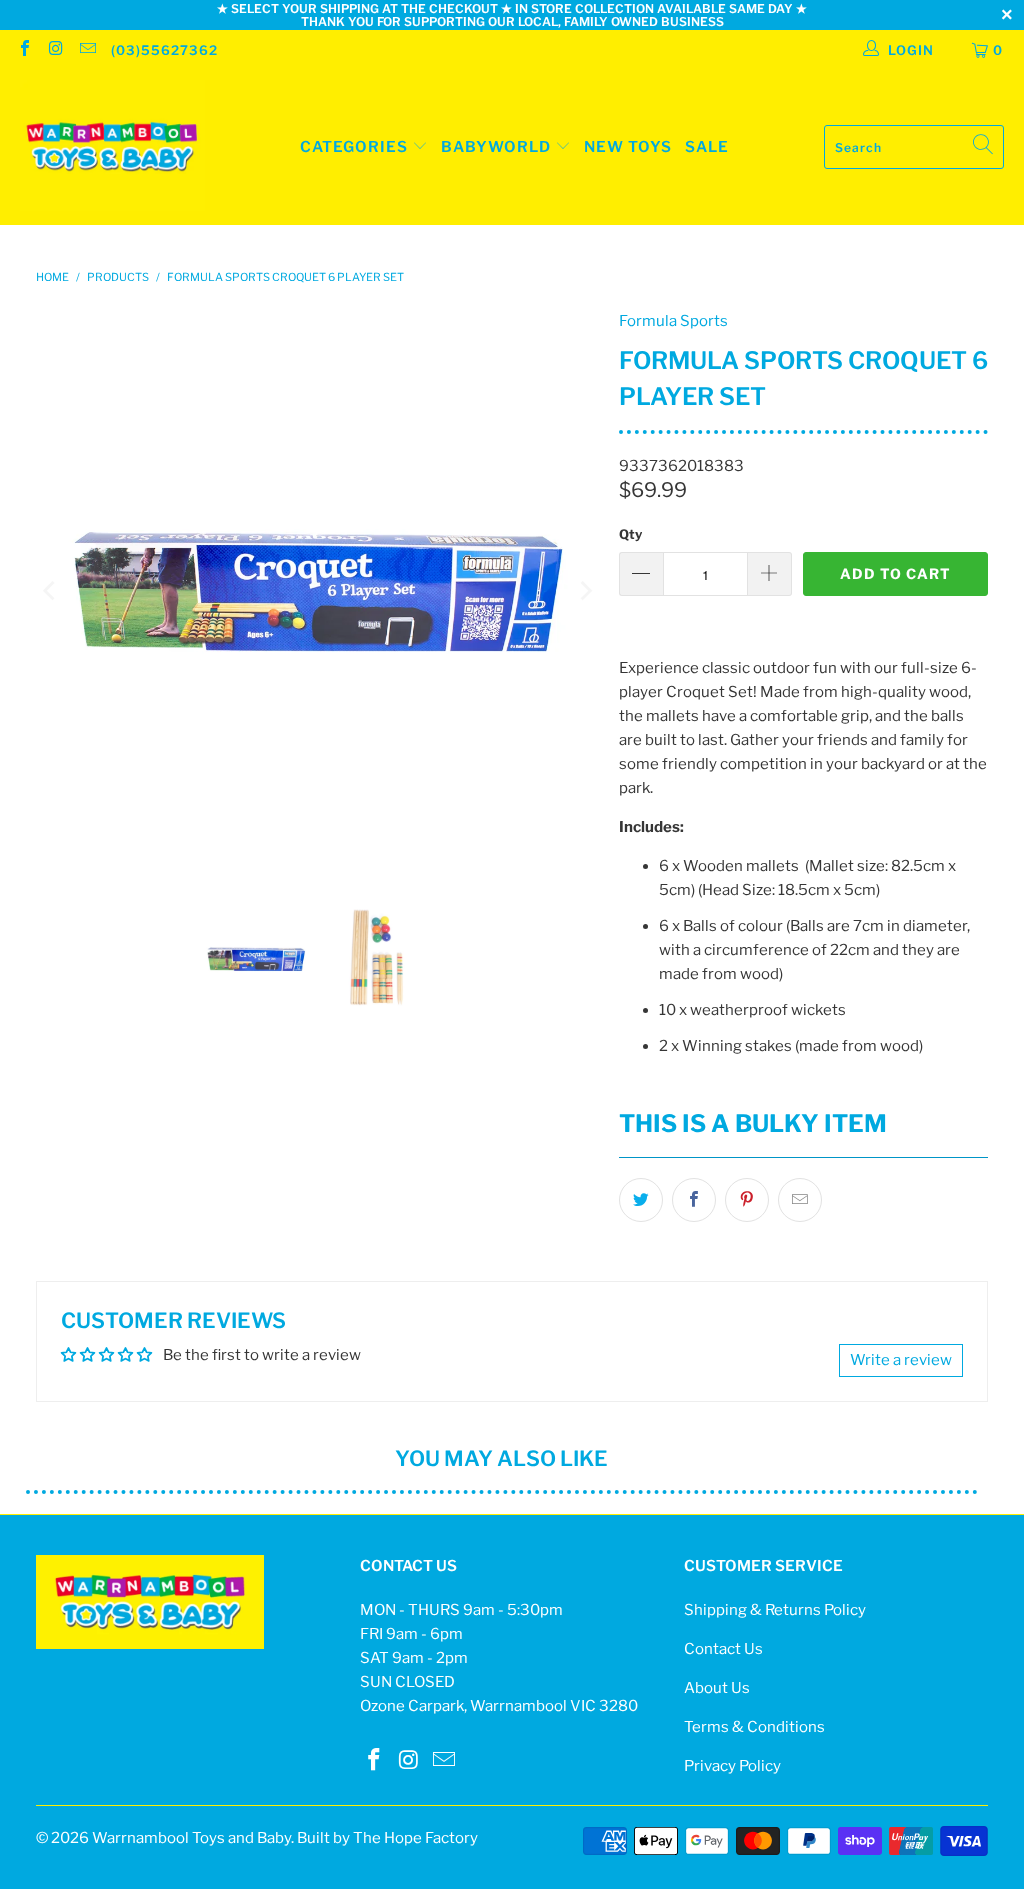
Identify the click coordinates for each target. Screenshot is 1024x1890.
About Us (717, 1688)
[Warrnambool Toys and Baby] (112, 147)
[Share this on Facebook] (694, 1200)
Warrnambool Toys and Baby (191, 1838)
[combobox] (914, 147)
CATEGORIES (354, 147)
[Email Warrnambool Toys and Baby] (87, 50)
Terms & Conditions (754, 1727)
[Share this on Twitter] (641, 1200)
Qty (630, 534)
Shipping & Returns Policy (775, 1610)
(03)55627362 (164, 50)
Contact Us (723, 1649)
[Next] (584, 591)
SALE (707, 147)
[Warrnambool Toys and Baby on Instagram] (55, 50)
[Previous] (51, 591)
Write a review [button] (901, 1360)
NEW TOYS (628, 147)
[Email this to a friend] (800, 1200)
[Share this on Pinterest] (747, 1200)
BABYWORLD (498, 147)
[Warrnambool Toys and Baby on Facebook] (24, 50)
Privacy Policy (732, 1766)
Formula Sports (673, 321)
